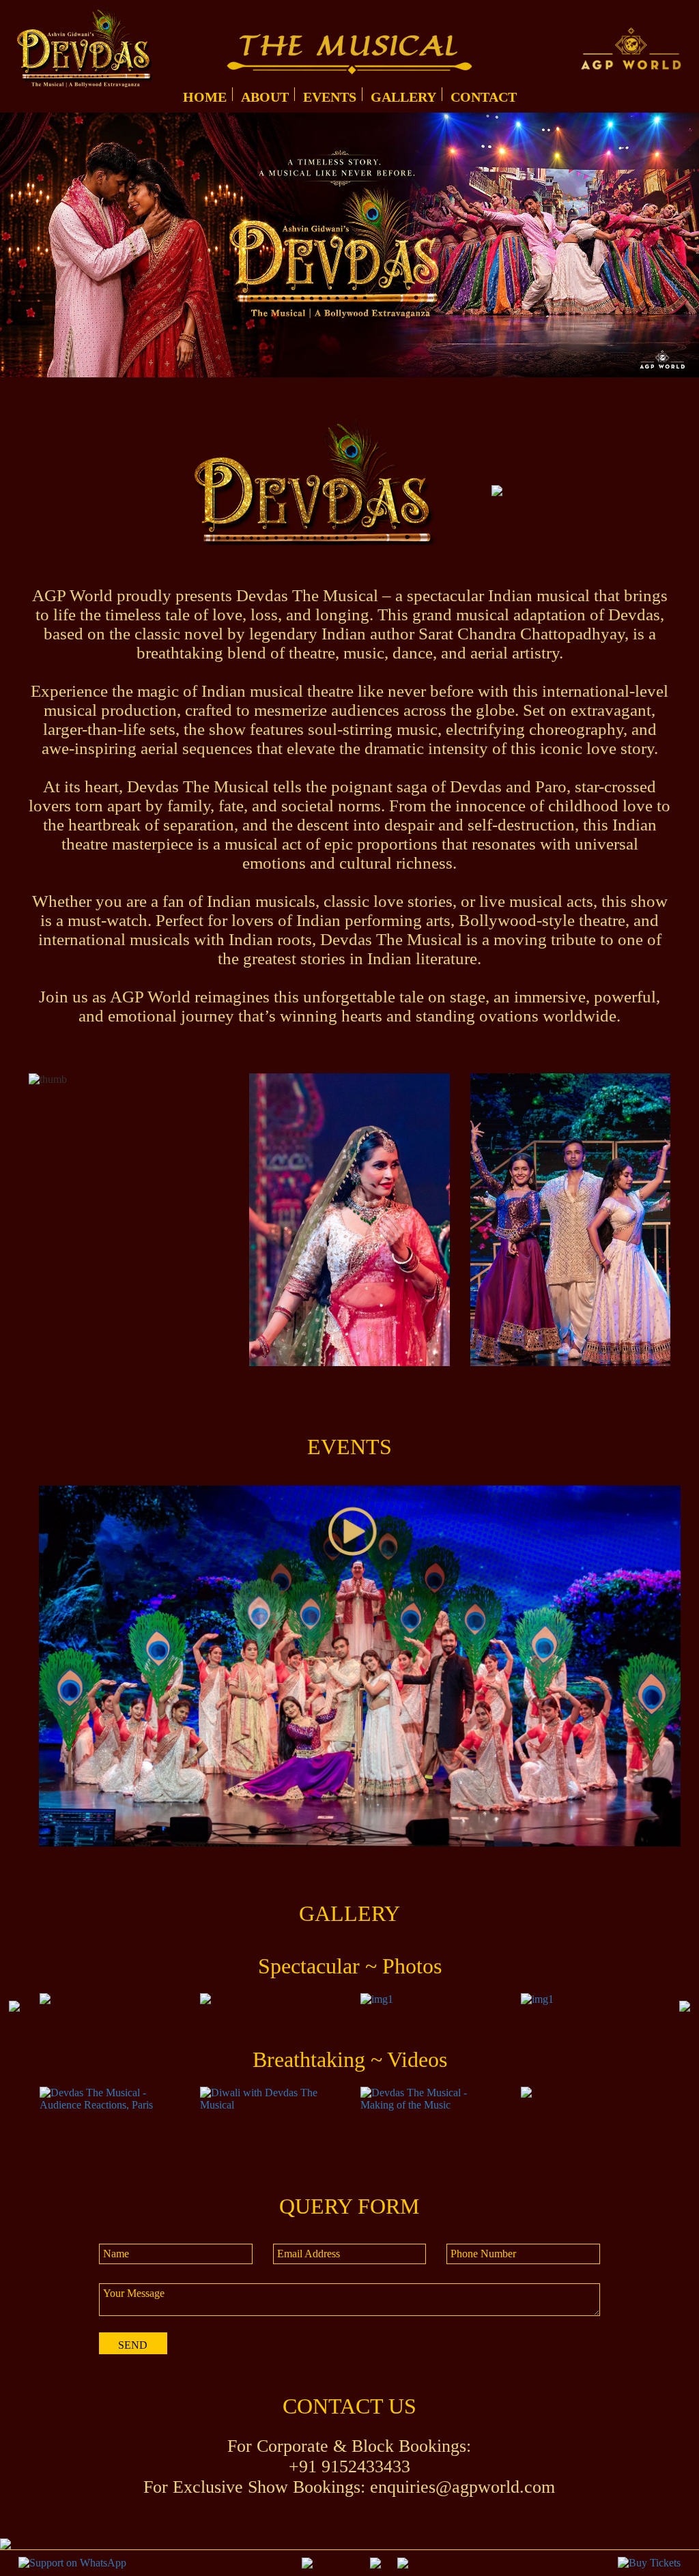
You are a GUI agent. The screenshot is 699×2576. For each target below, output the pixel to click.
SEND (133, 2345)
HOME (205, 97)
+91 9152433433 (349, 2466)
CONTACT (484, 97)
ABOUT (265, 97)
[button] (14, 2006)
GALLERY (403, 97)
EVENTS (330, 97)
